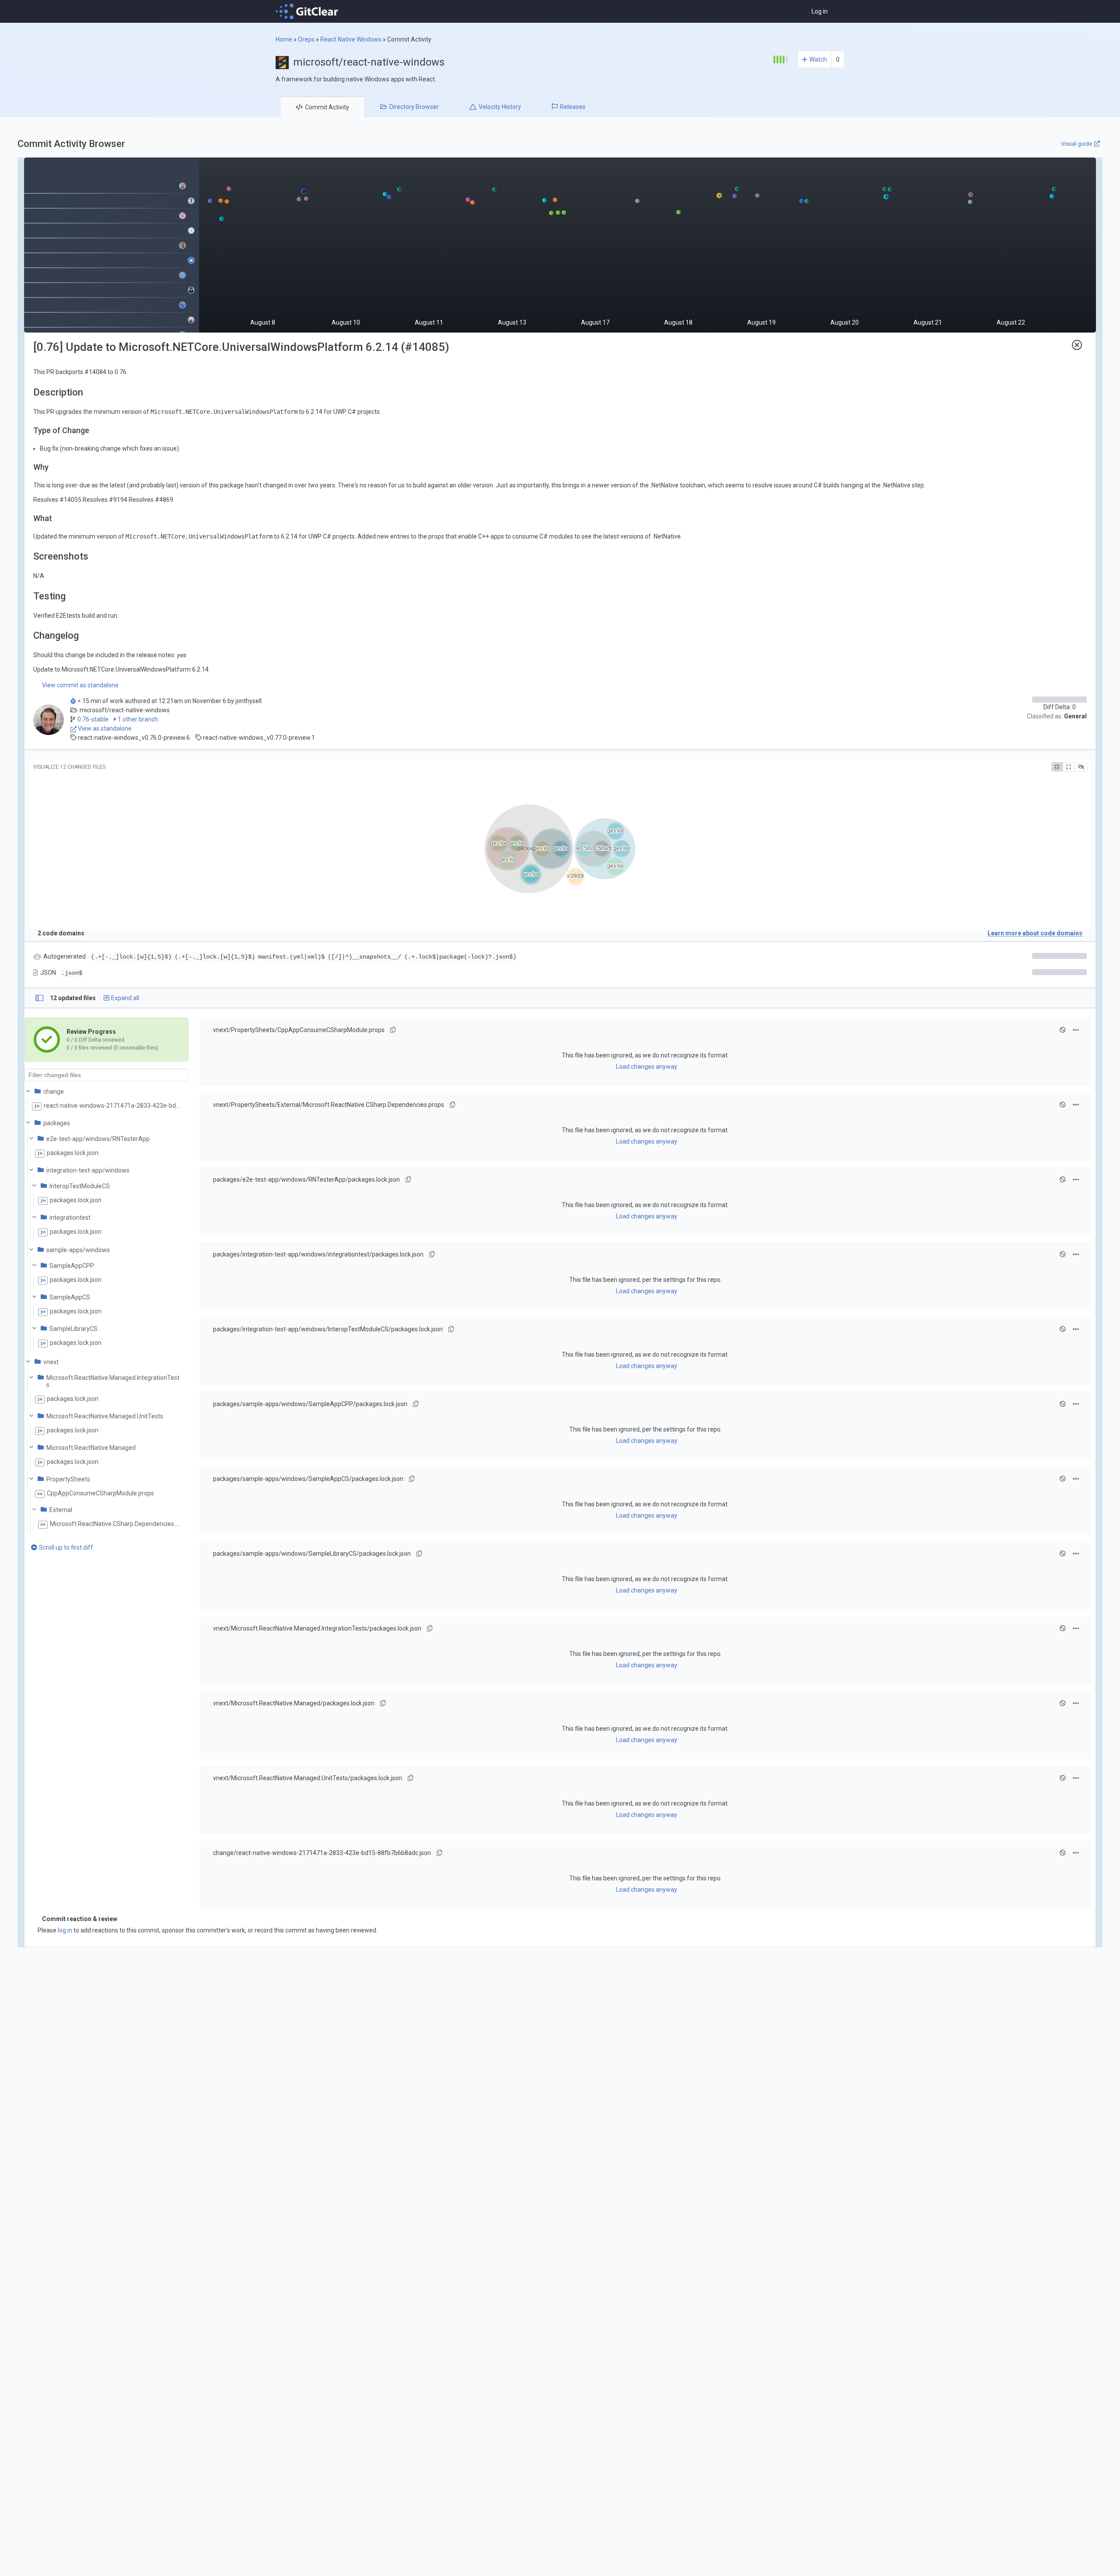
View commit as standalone (80, 685)
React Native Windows (351, 39)
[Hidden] (1081, 767)
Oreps (306, 39)
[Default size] (1057, 767)
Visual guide (1076, 144)
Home (284, 39)
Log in (820, 11)
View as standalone (104, 728)
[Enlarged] (1068, 767)
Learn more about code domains (1035, 933)
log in (65, 1930)
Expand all (125, 998)
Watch (818, 59)
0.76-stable (93, 719)
